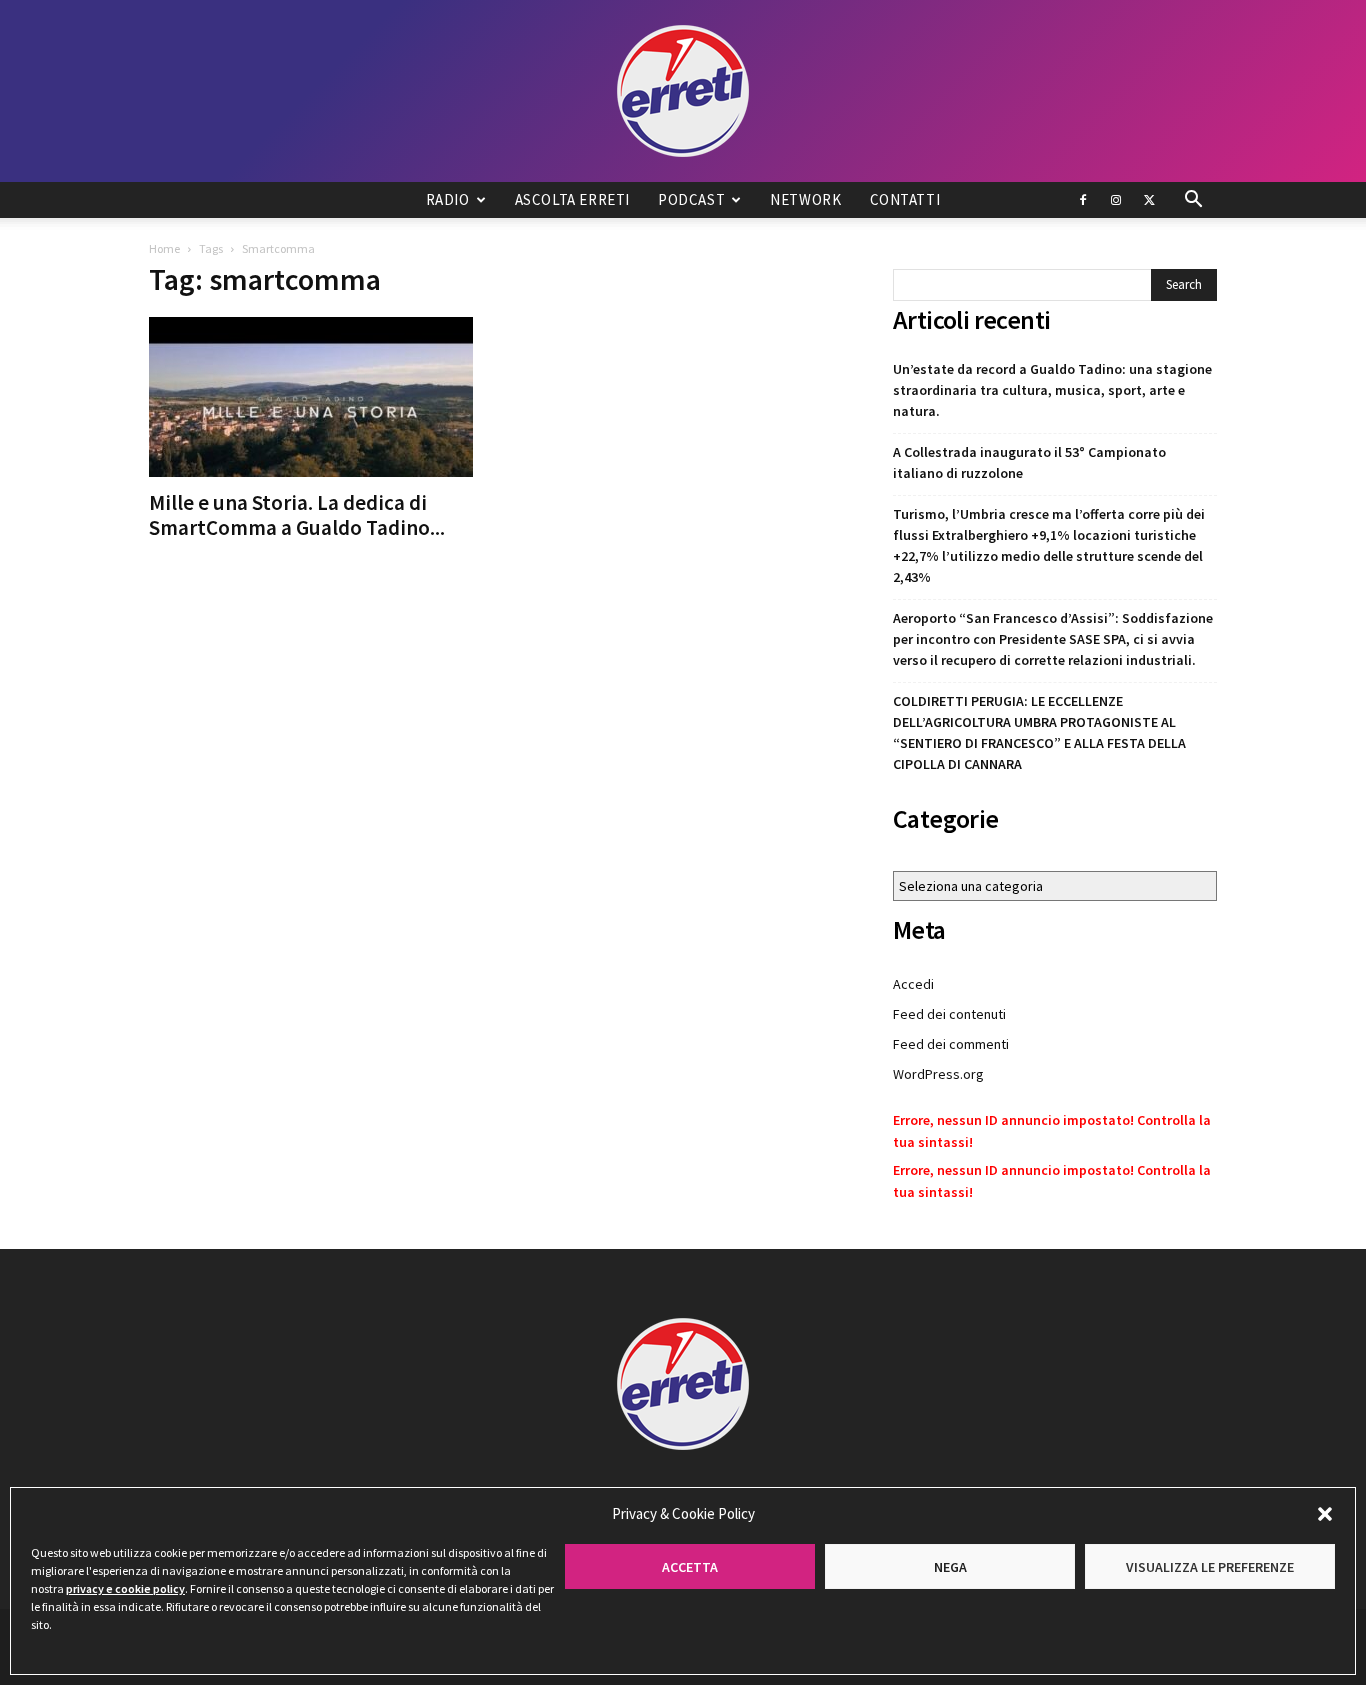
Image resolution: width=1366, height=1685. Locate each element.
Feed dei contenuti (949, 1014)
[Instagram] (1116, 200)
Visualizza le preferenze (1210, 1567)
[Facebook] (1083, 200)
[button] (1325, 1514)
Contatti (905, 199)
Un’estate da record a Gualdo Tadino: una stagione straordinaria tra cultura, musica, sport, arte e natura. (1052, 390)
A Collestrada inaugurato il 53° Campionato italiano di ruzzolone (1029, 462)
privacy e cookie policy (125, 1588)
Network (805, 199)
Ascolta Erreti (572, 199)
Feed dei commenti (951, 1044)
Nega (950, 1567)
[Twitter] (1149, 200)
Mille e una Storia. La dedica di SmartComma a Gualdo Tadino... (297, 515)
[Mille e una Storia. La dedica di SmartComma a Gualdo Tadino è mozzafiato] (311, 397)
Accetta (690, 1567)
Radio (448, 199)
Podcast (691, 199)
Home (164, 248)
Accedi (913, 984)
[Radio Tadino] (683, 91)
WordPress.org (938, 1074)
